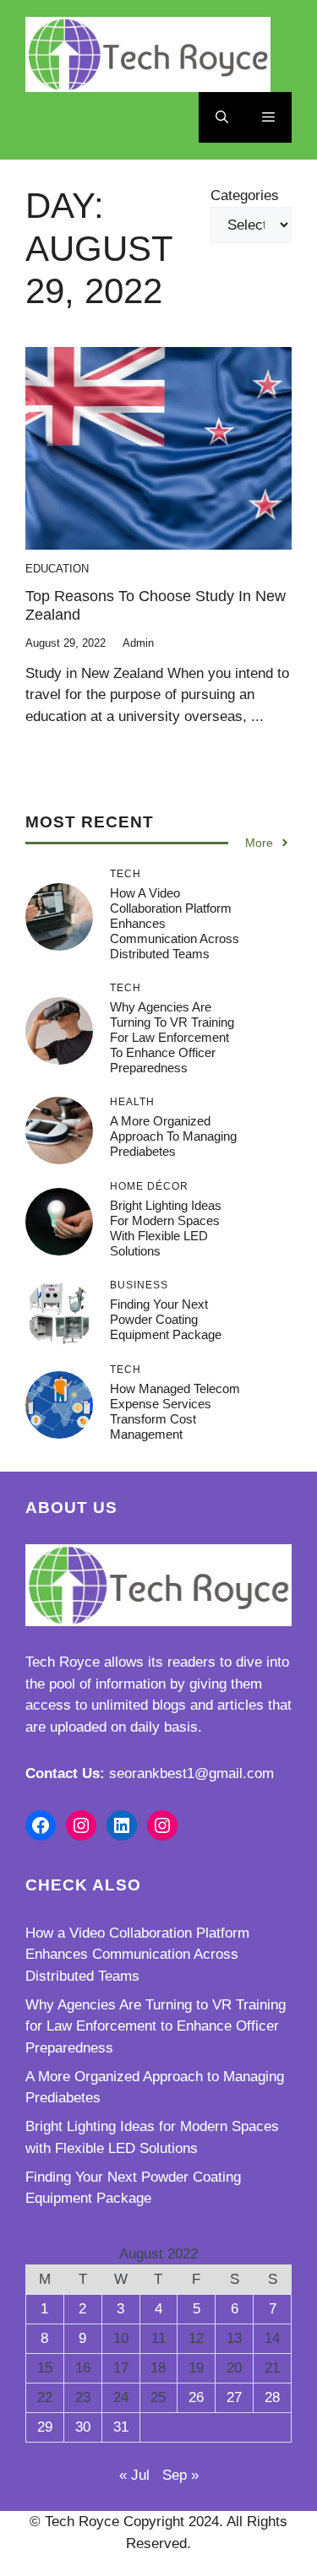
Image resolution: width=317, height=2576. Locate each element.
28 (272, 2397)
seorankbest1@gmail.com (191, 1773)
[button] (222, 117)
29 (45, 2427)
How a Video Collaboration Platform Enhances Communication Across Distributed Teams (137, 1955)
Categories (245, 195)
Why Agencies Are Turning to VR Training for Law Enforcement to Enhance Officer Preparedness (172, 1037)
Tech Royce (63, 1662)
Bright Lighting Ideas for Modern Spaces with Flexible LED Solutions (166, 1228)
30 (83, 2427)
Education (57, 569)
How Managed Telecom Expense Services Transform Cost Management (175, 1411)
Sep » (180, 2475)
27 (234, 2397)
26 (196, 2397)
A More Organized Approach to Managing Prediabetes (173, 1136)
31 (121, 2427)
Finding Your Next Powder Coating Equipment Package (166, 1319)
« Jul (134, 2475)
